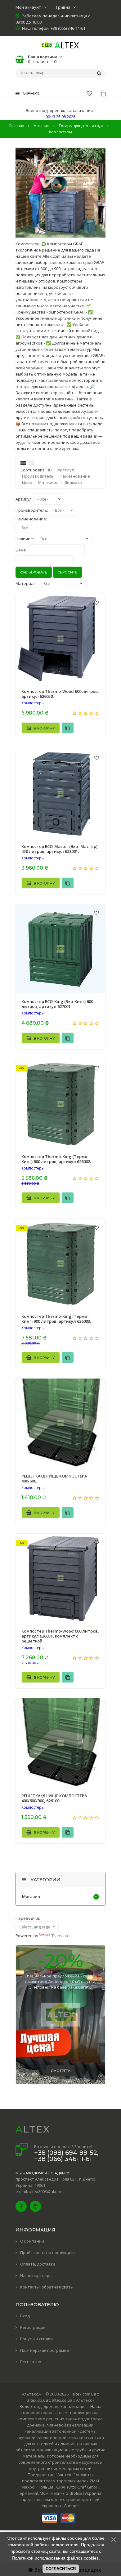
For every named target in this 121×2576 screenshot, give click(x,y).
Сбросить (67, 572)
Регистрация (33, 2327)
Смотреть (61, 2071)
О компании (32, 2241)
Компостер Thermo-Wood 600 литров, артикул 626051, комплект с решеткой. (60, 1636)
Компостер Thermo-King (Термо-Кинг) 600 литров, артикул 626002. (56, 1159)
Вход (25, 2316)
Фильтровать (34, 572)
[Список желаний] (89, 93)
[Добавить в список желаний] (96, 603)
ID (50, 470)
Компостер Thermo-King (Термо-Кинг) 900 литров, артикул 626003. (56, 1319)
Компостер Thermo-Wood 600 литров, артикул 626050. (60, 694)
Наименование (75, 476)
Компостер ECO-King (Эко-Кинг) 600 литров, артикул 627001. (57, 1004)
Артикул (66, 470)
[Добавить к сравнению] (68, 728)
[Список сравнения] (103, 93)
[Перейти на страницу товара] (60, 639)
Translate (60, 1936)
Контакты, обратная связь (47, 2287)
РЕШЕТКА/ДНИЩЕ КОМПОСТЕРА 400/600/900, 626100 (54, 1798)
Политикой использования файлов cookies (55, 2558)
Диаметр (73, 482)
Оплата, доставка (38, 2264)
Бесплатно (31, 2362)
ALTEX (33, 2129)
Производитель (38, 476)
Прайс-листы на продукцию (47, 2253)
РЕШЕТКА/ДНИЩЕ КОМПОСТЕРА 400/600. (54, 1478)
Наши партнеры (36, 2275)
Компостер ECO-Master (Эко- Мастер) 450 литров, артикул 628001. (59, 849)
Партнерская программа (45, 2350)
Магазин (31, 1896)
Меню (30, 94)
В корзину (44, 728)
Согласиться (61, 2569)
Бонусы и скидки (36, 2339)
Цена (27, 482)
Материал (48, 482)
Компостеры (33, 703)
